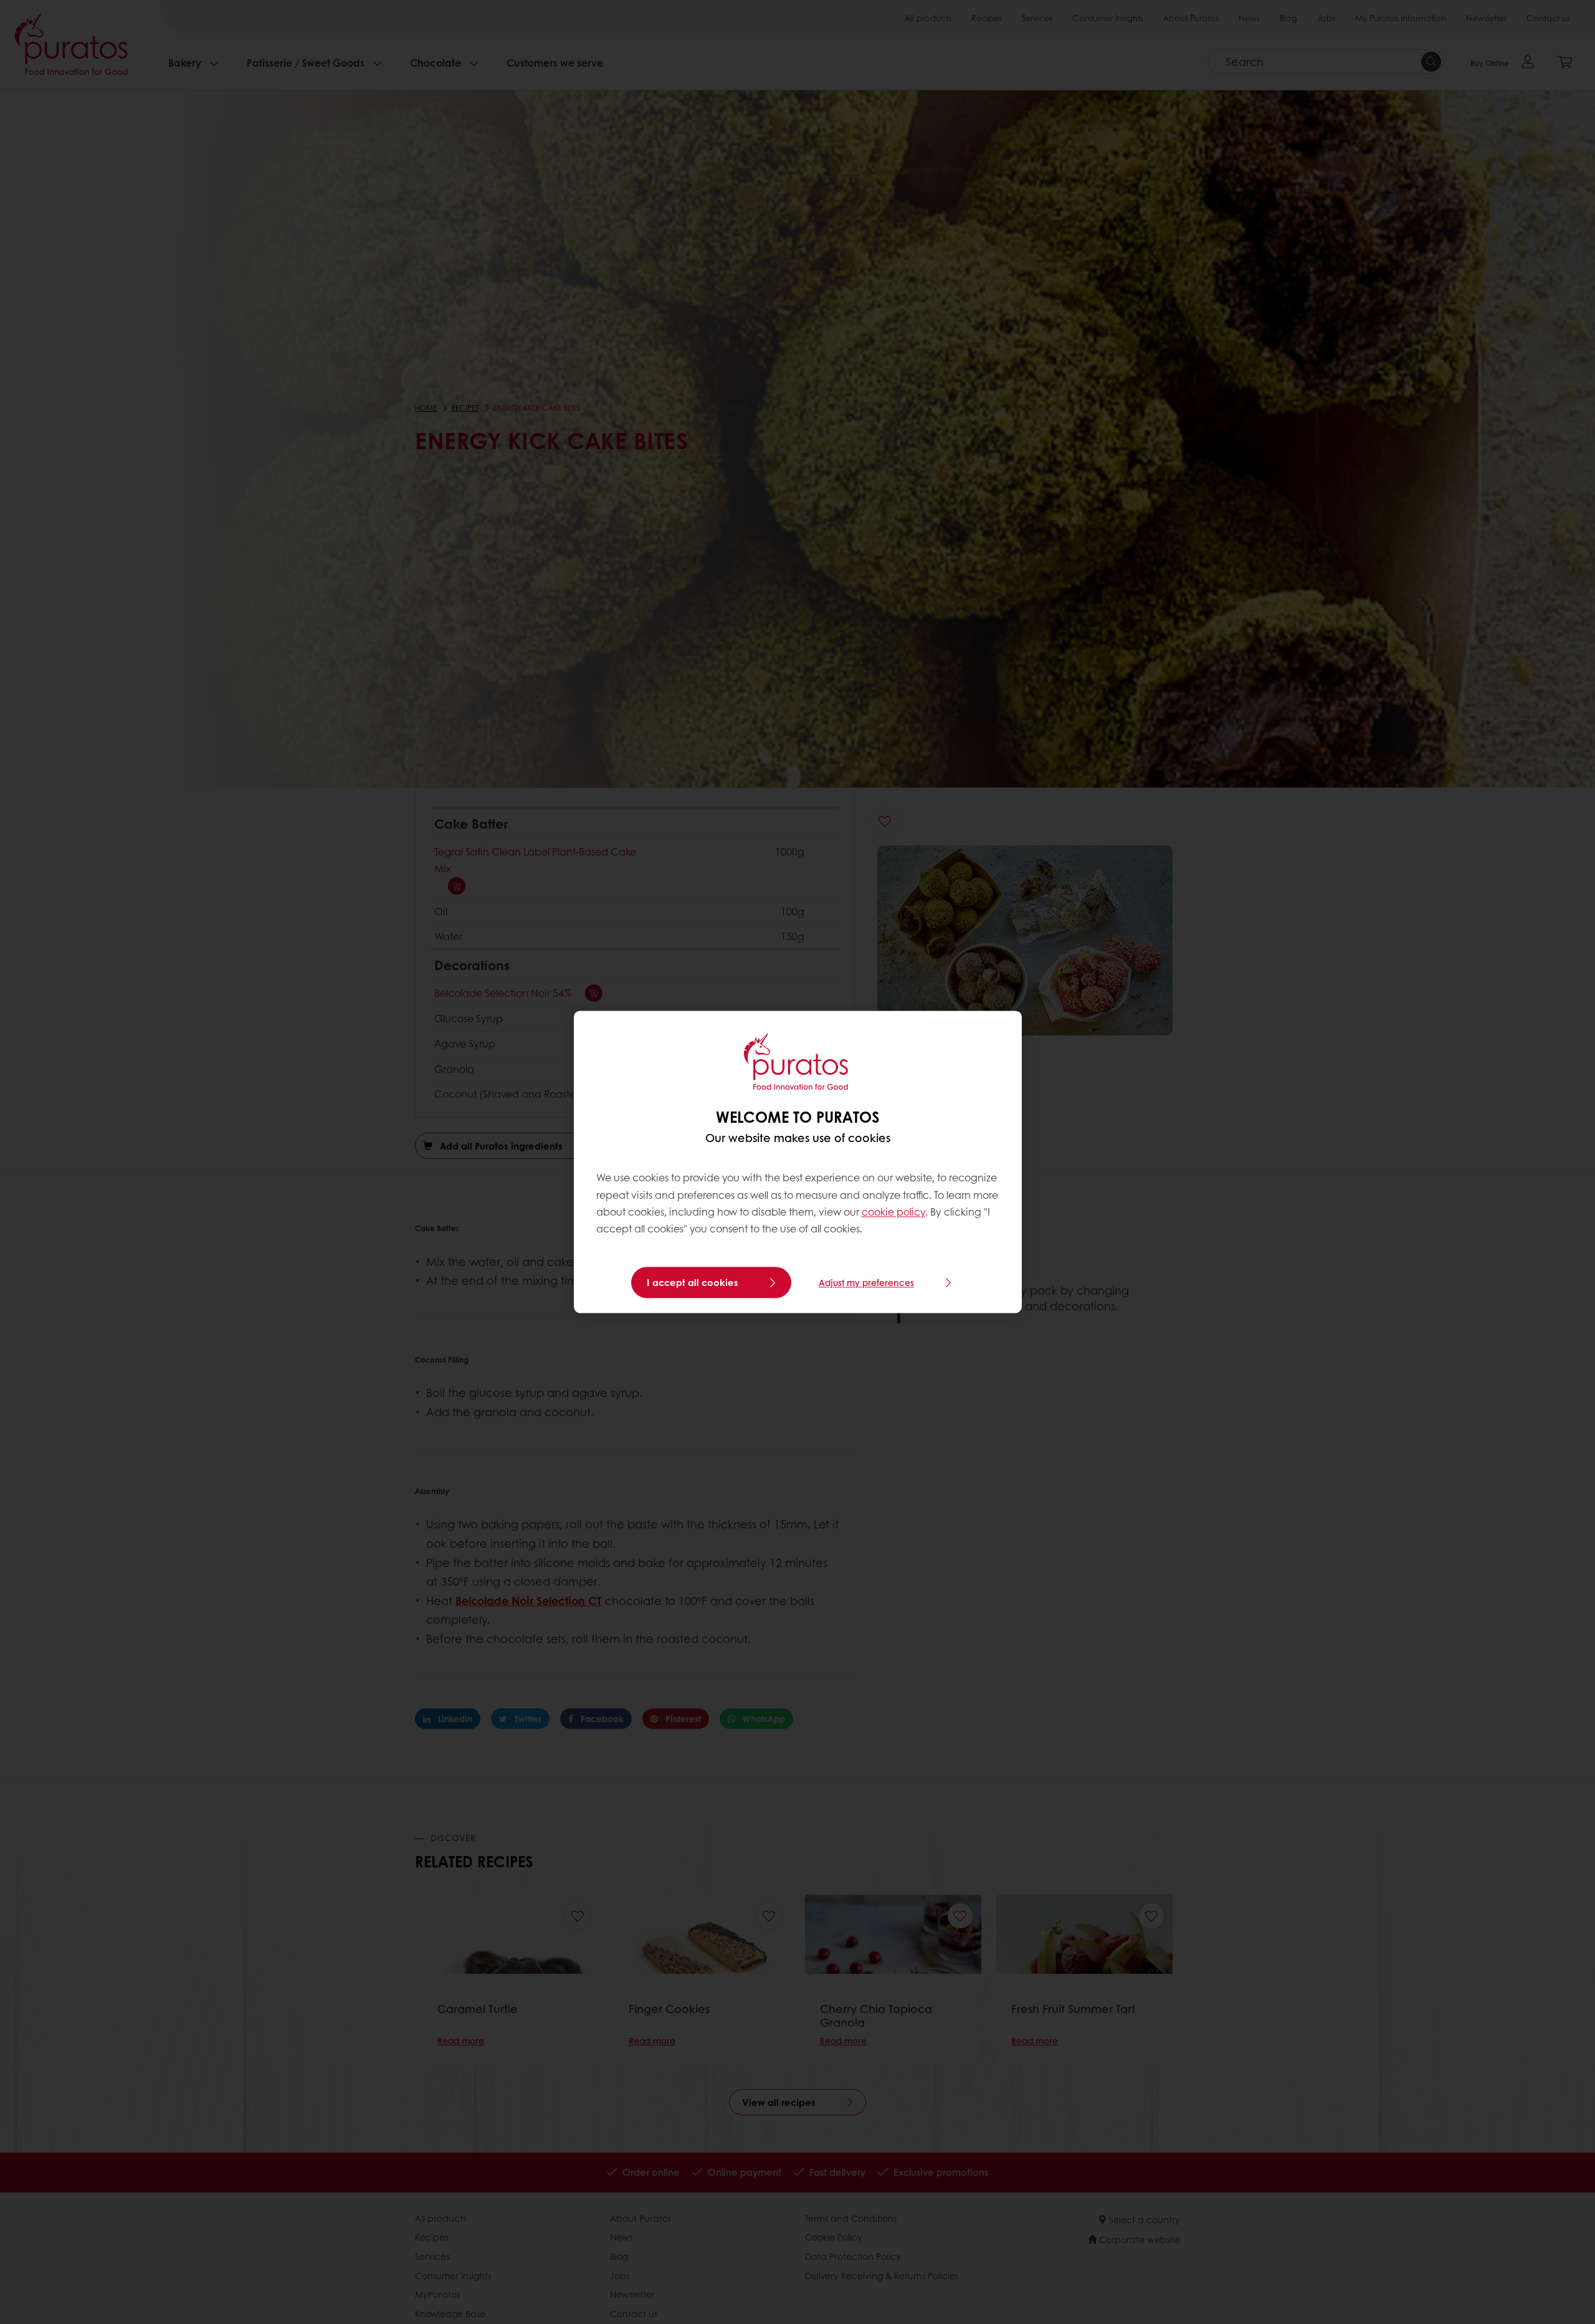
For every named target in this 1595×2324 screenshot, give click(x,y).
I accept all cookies (693, 1283)
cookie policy (893, 1212)
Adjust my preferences (866, 1283)
